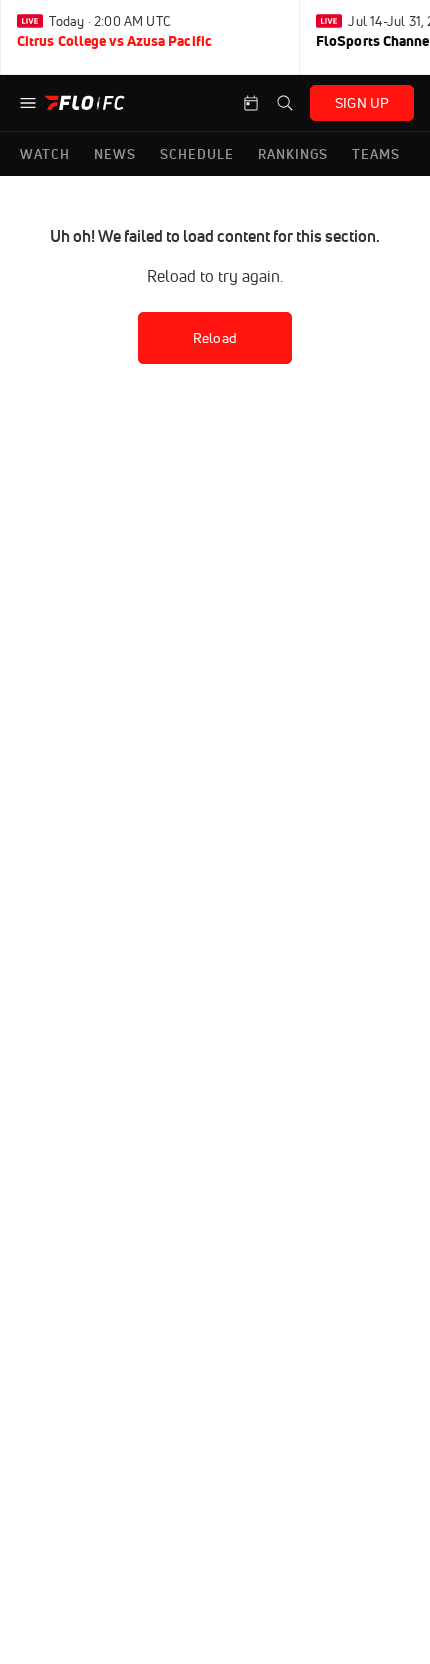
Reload (215, 338)
